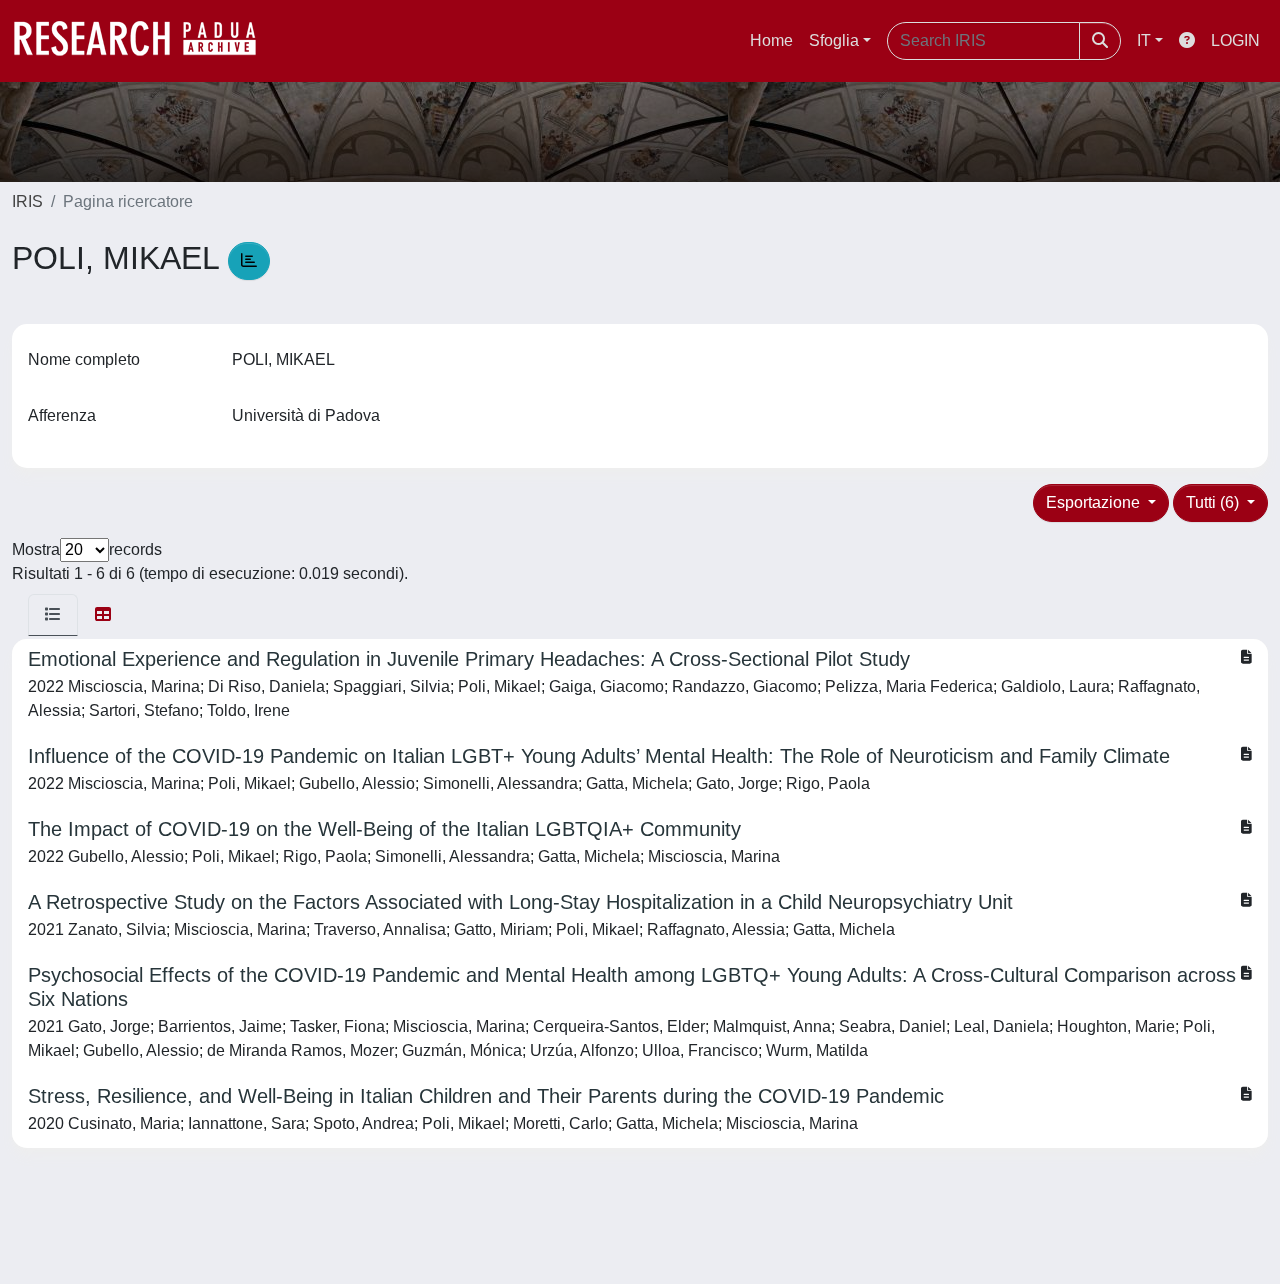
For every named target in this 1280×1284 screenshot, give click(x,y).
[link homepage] (145, 41)
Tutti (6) (1214, 502)
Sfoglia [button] (834, 40)
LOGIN (1235, 40)
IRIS (27, 201)
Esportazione (1095, 502)
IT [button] (1144, 40)
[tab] (53, 615)
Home (771, 40)
